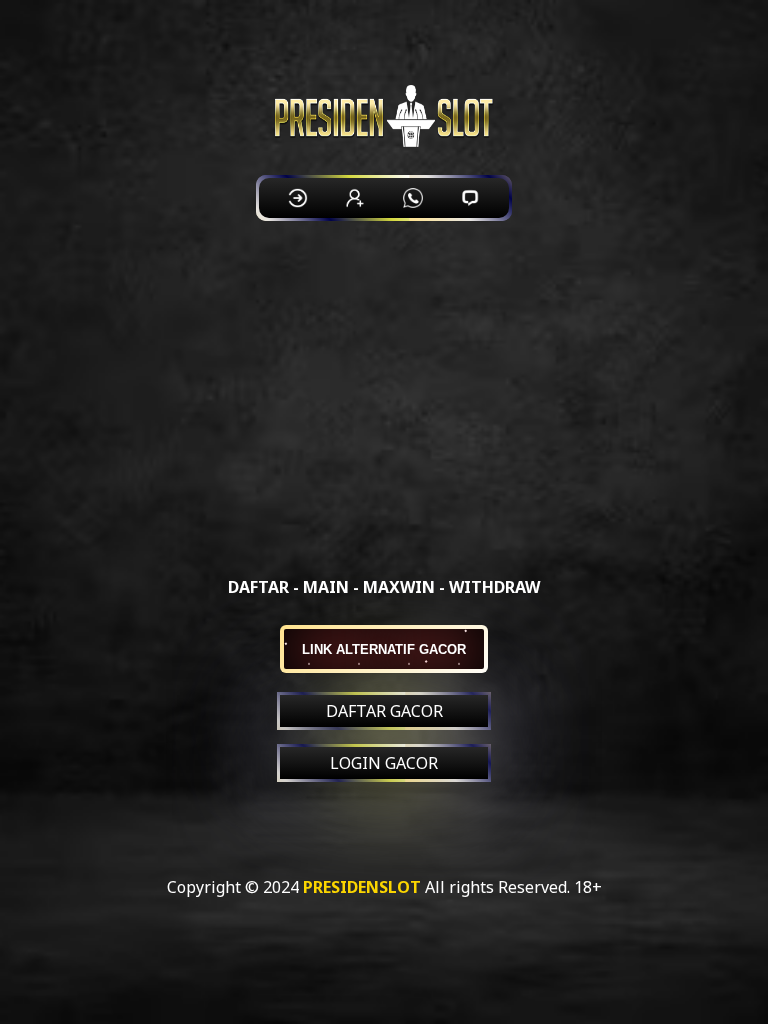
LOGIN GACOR (384, 763)
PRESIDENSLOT (362, 887)
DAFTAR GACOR (384, 711)
